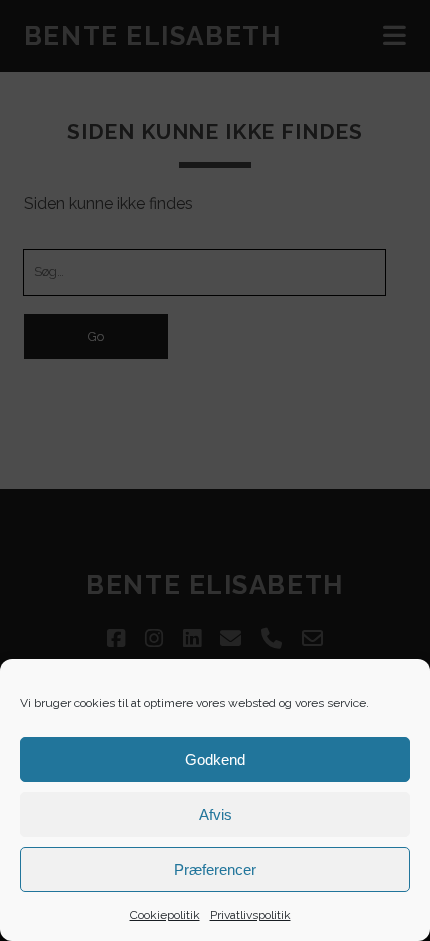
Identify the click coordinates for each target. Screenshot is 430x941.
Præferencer (215, 869)
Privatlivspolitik (250, 915)
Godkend (215, 759)
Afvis (215, 814)
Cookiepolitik (165, 915)
